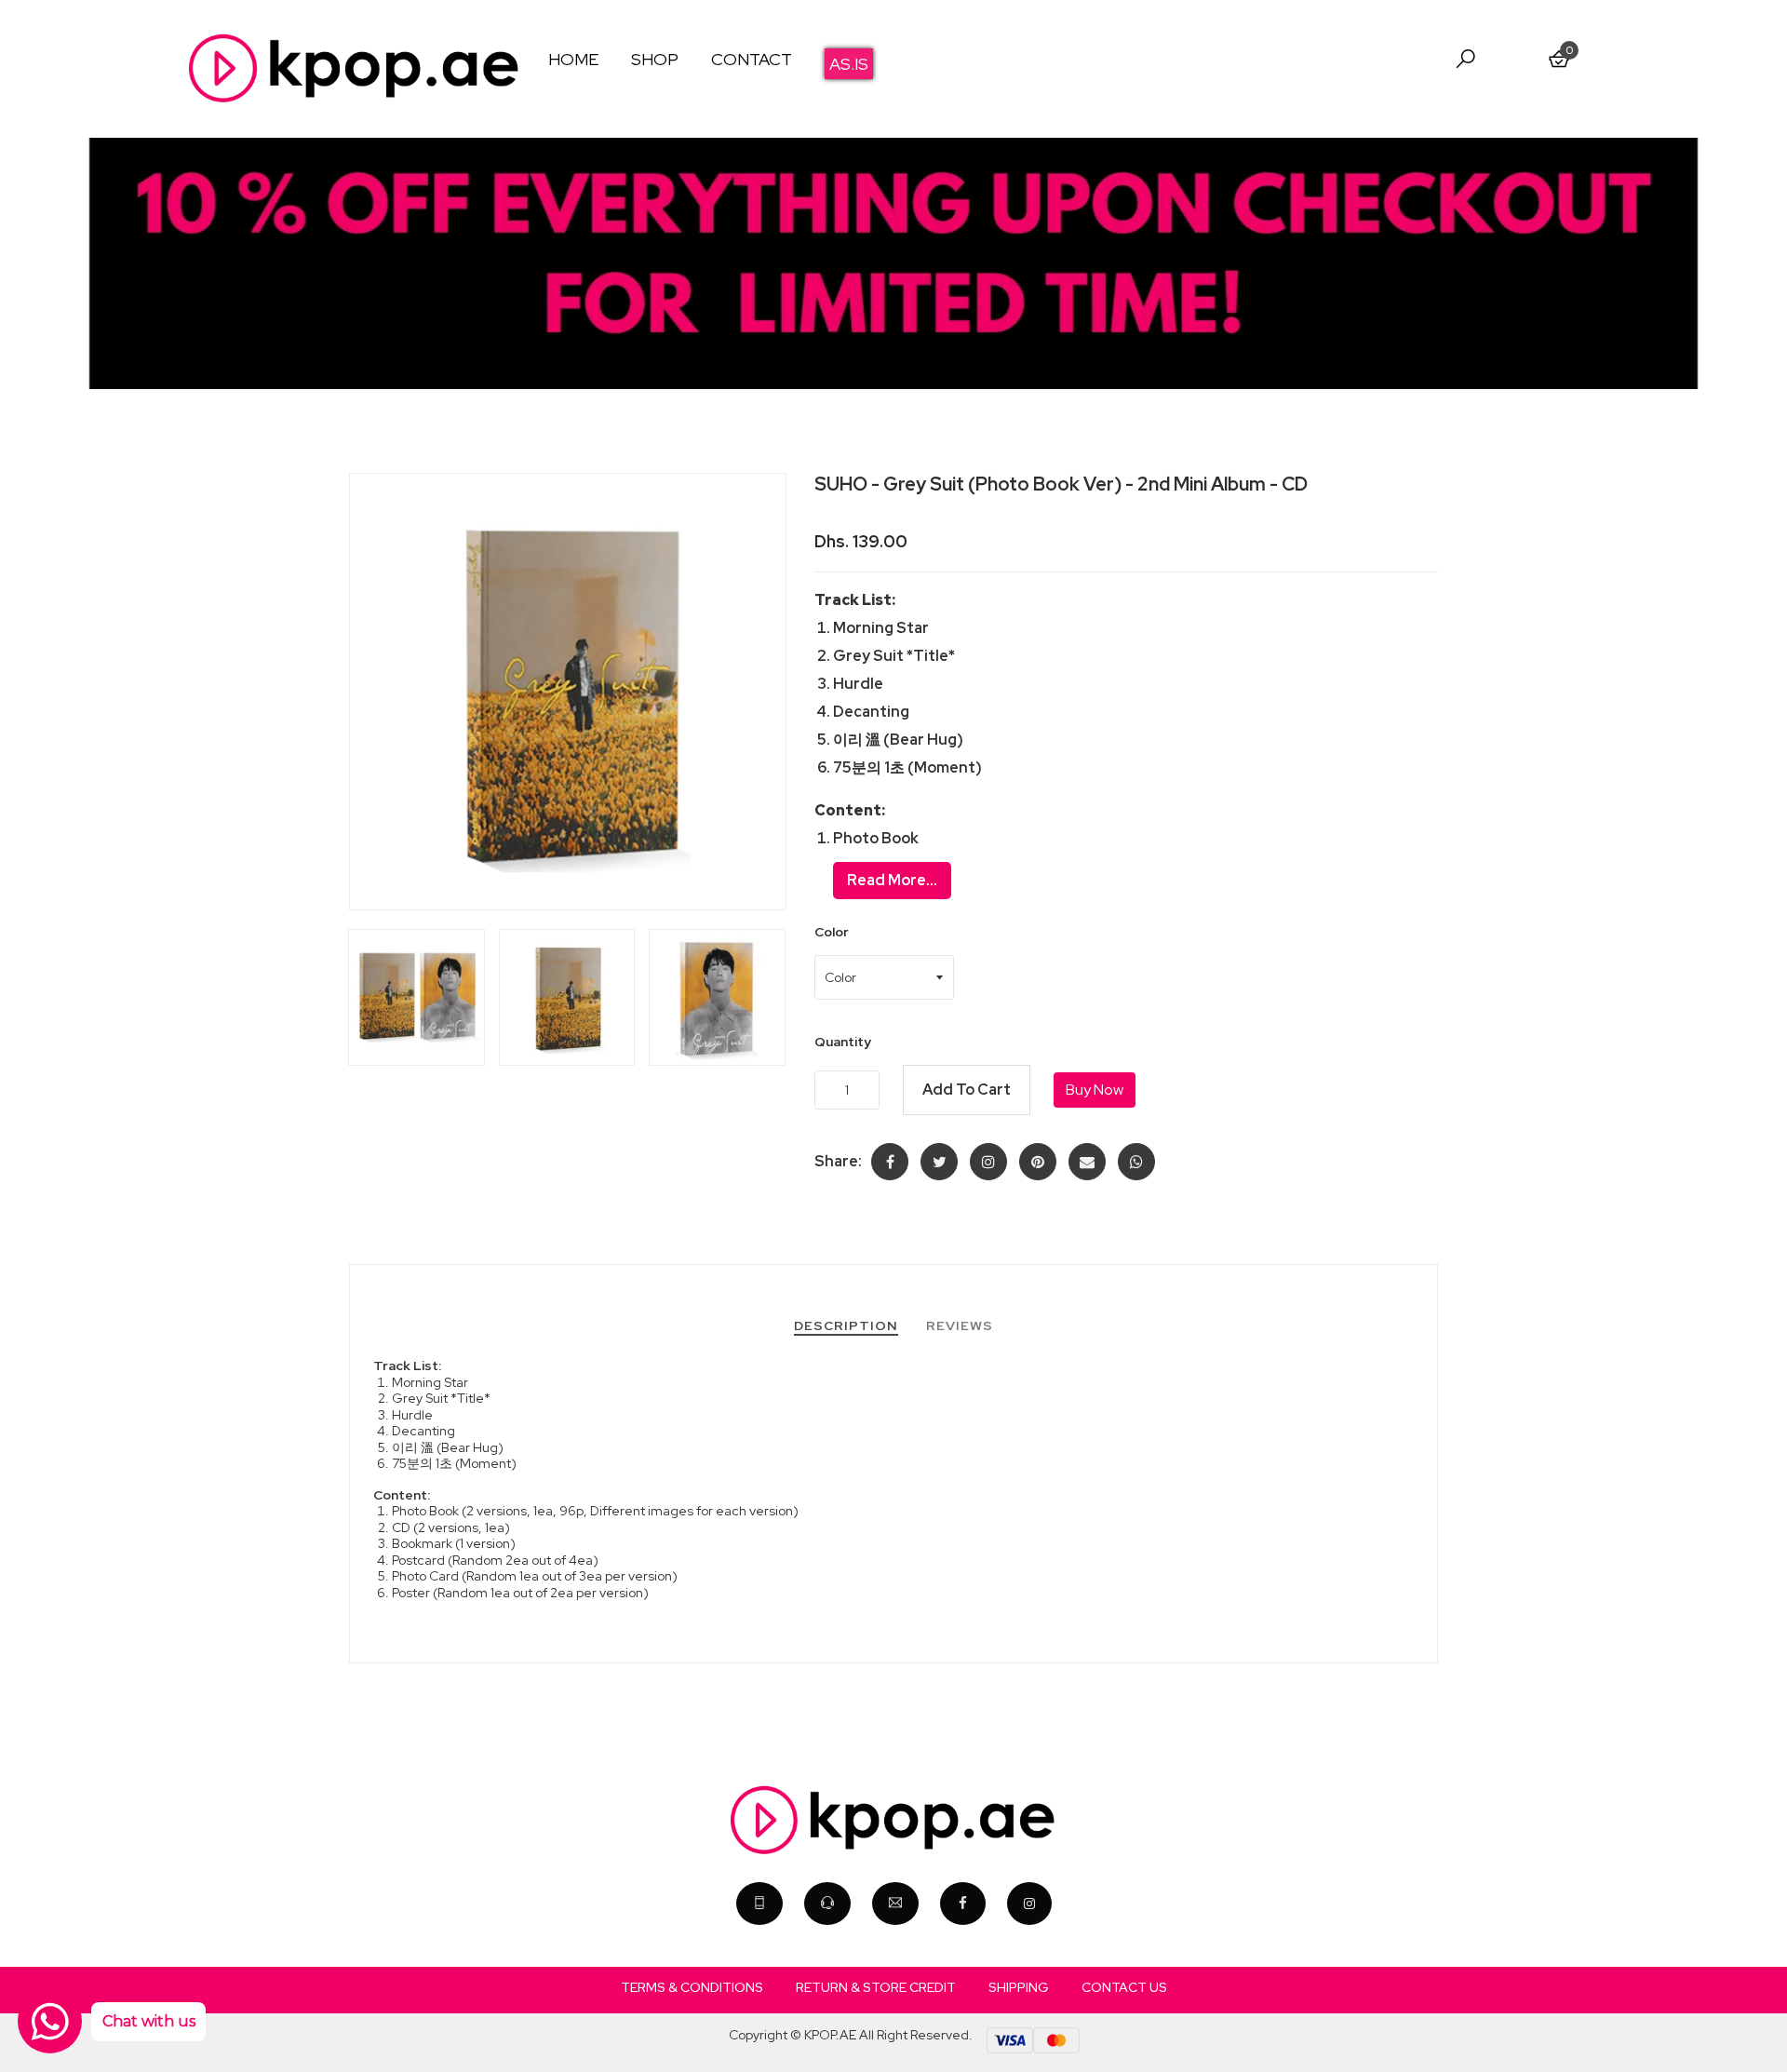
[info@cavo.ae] (895, 1904)
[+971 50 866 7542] (827, 1904)
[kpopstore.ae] (1029, 1904)
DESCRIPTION (846, 1325)
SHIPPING (1019, 1987)
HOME (573, 59)
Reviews (960, 1325)
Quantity (843, 1042)
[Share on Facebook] (890, 1162)
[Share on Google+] (988, 1162)
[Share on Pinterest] (1038, 1162)
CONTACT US (1124, 1987)
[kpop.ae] (963, 1904)
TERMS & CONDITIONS (692, 1987)
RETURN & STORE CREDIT (876, 1987)
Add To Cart (967, 1090)
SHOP (655, 59)
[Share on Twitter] (939, 1162)
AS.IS (849, 64)
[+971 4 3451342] (759, 1904)
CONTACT (752, 59)
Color (832, 932)
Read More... (892, 880)
